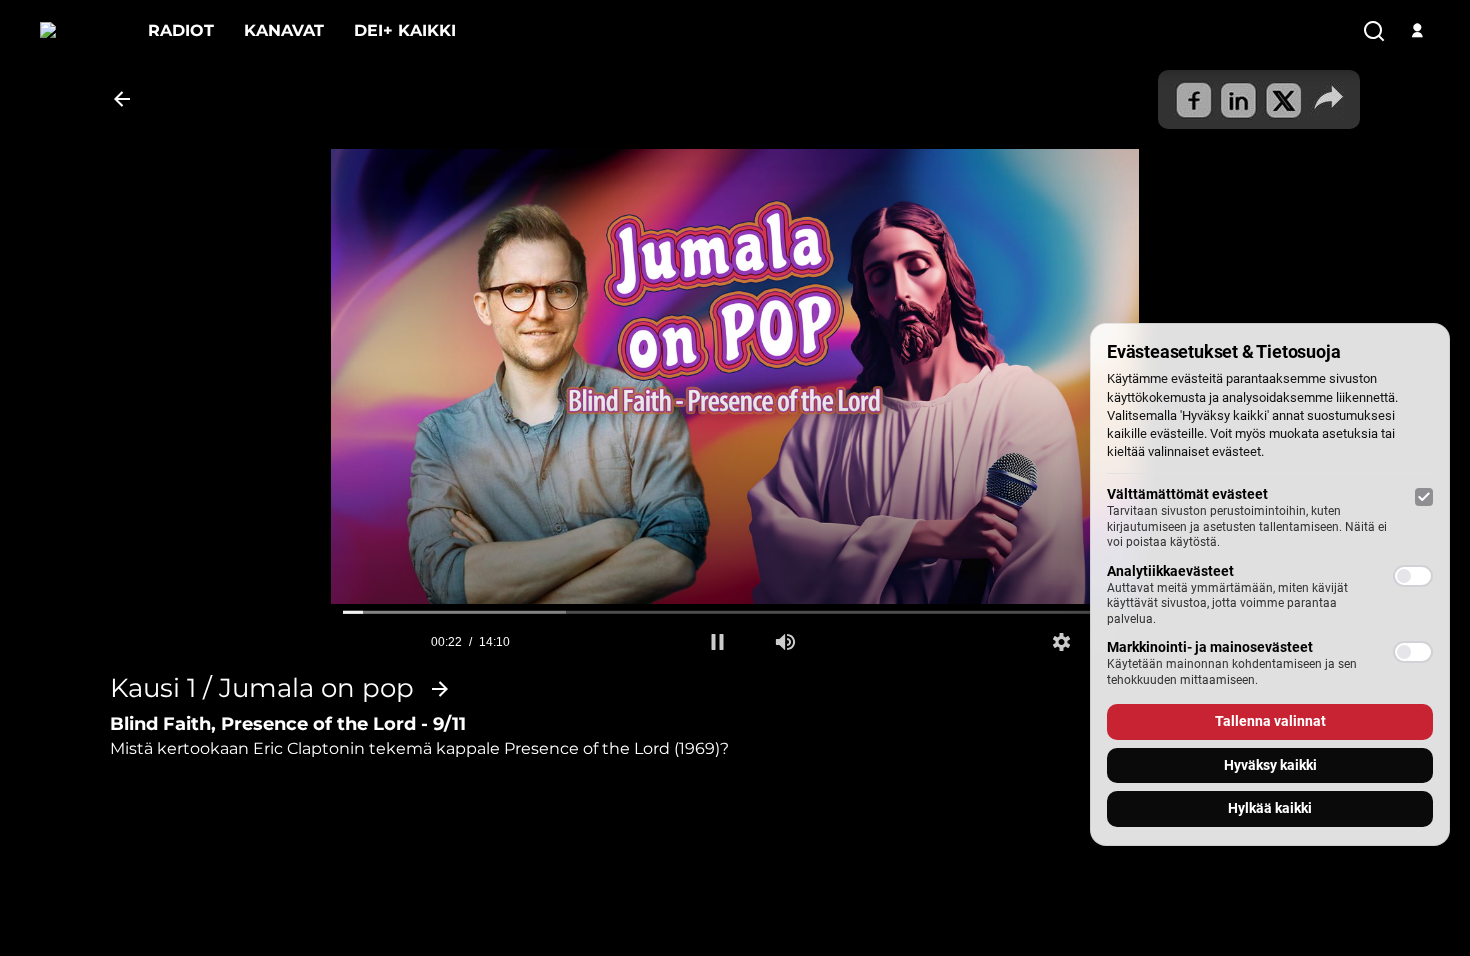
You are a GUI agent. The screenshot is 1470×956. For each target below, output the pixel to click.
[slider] (735, 612)
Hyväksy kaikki (1270, 765)
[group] (785, 642)
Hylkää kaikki (1270, 808)
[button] (718, 642)
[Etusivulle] (79, 30)
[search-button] (1374, 32)
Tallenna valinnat (1270, 721)
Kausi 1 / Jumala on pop (262, 689)
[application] (735, 376)
